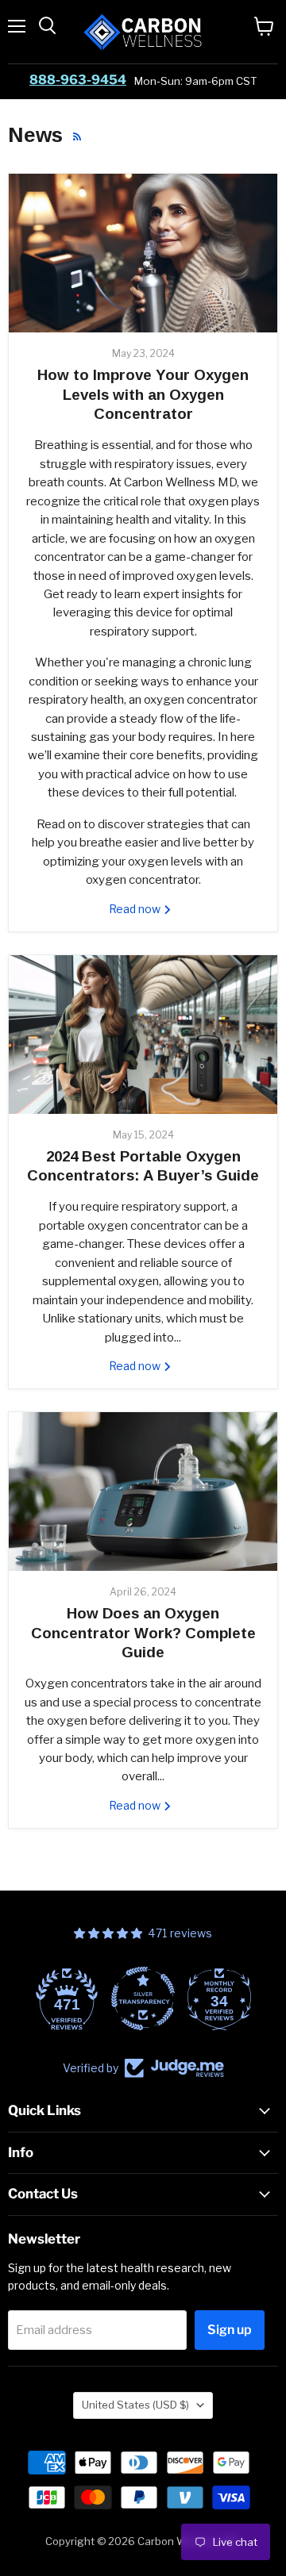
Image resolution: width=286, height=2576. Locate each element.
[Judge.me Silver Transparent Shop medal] (93, 1998)
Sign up (230, 2330)
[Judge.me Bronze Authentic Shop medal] (245, 1998)
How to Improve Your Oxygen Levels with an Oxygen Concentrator (143, 394)
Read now (136, 909)
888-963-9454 (78, 80)
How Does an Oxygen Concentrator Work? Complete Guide (143, 1633)
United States (135, 2405)
